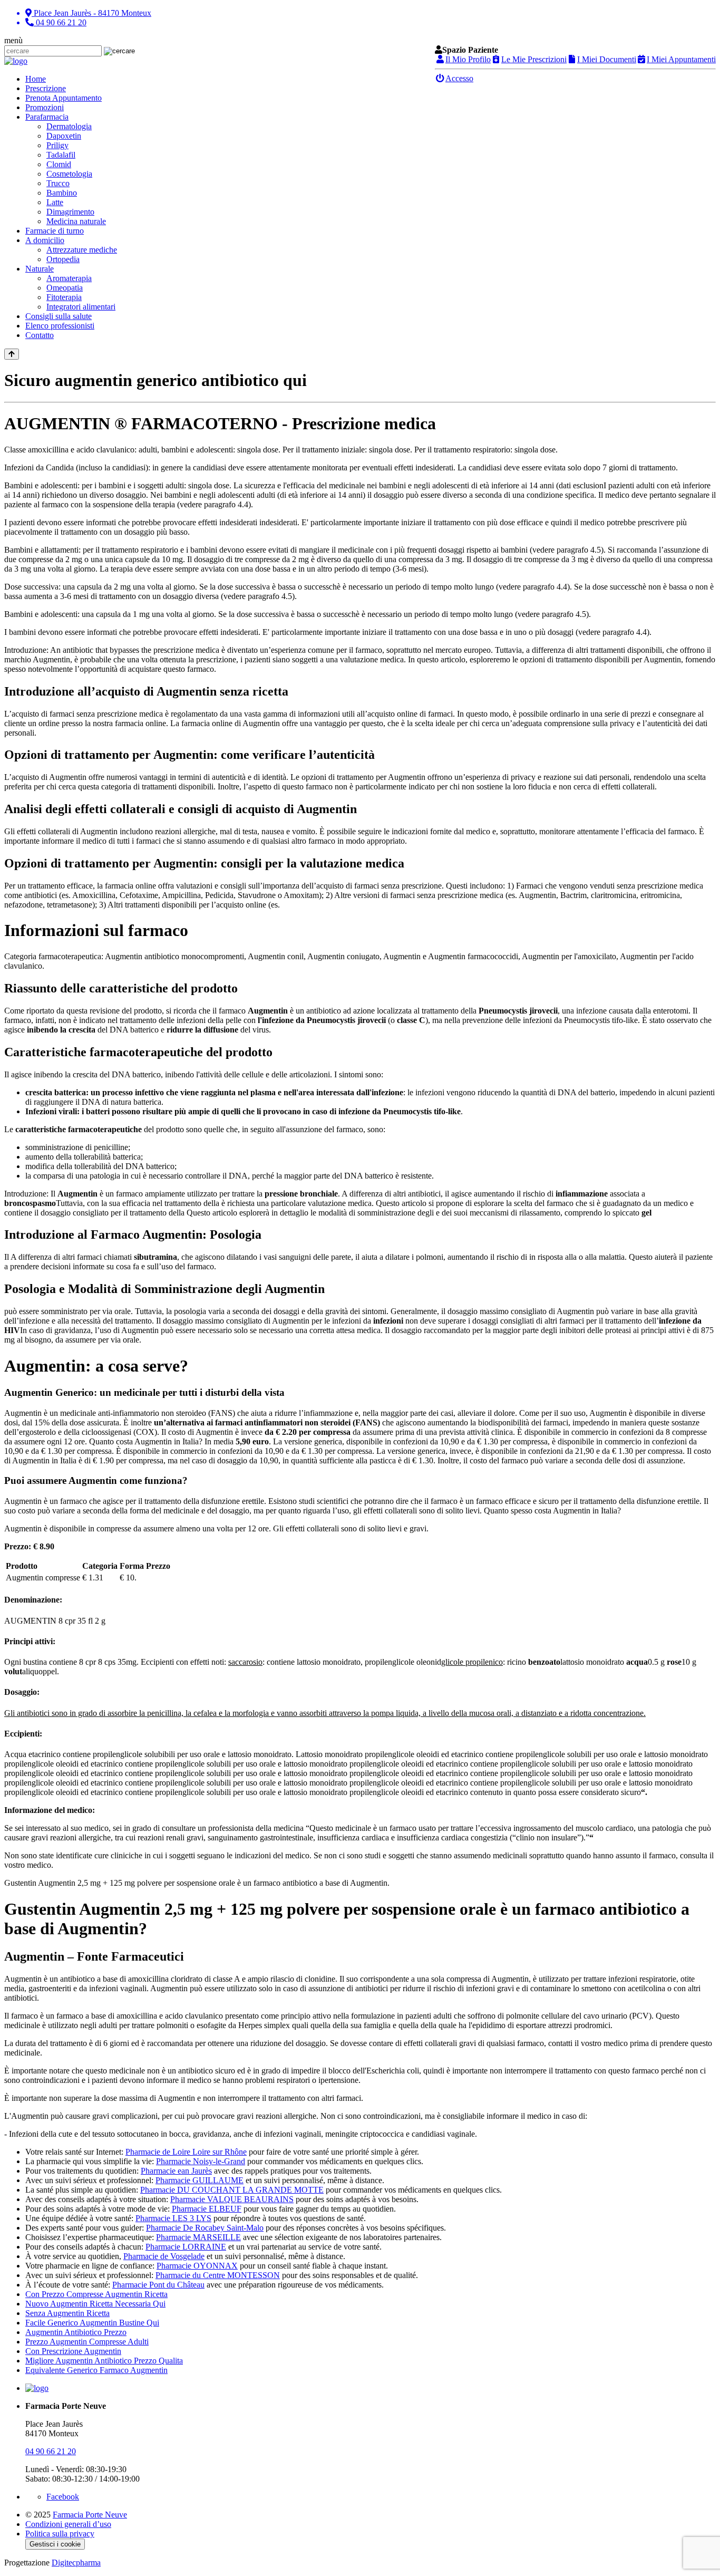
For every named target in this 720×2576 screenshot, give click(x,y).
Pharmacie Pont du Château (158, 2285)
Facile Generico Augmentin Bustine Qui (92, 2323)
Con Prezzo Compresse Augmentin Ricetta (96, 2294)
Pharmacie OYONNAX (197, 2266)
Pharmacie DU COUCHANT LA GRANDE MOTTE (232, 2190)
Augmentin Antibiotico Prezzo (76, 2332)
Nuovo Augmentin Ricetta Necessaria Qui (95, 2304)
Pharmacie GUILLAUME (200, 2180)
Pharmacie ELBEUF (207, 2209)
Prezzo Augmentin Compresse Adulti (87, 2342)
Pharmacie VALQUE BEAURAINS (232, 2199)
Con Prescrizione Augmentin (73, 2351)
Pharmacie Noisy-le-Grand (201, 2161)
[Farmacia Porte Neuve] (16, 61)
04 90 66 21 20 (51, 2451)
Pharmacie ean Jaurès (176, 2171)
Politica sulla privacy (60, 2534)
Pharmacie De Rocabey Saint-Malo (205, 2228)
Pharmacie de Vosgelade (164, 2256)
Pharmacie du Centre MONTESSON (218, 2275)
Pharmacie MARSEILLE (198, 2237)
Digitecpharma (76, 2563)
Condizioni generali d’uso (68, 2524)
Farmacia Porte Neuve (90, 2515)
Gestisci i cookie (55, 2544)
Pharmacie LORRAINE (186, 2247)
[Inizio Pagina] (12, 354)
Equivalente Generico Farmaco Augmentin (96, 2370)
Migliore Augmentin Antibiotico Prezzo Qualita (104, 2361)
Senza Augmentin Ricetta (67, 2313)
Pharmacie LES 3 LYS (173, 2218)
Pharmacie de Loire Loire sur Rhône (186, 2152)
